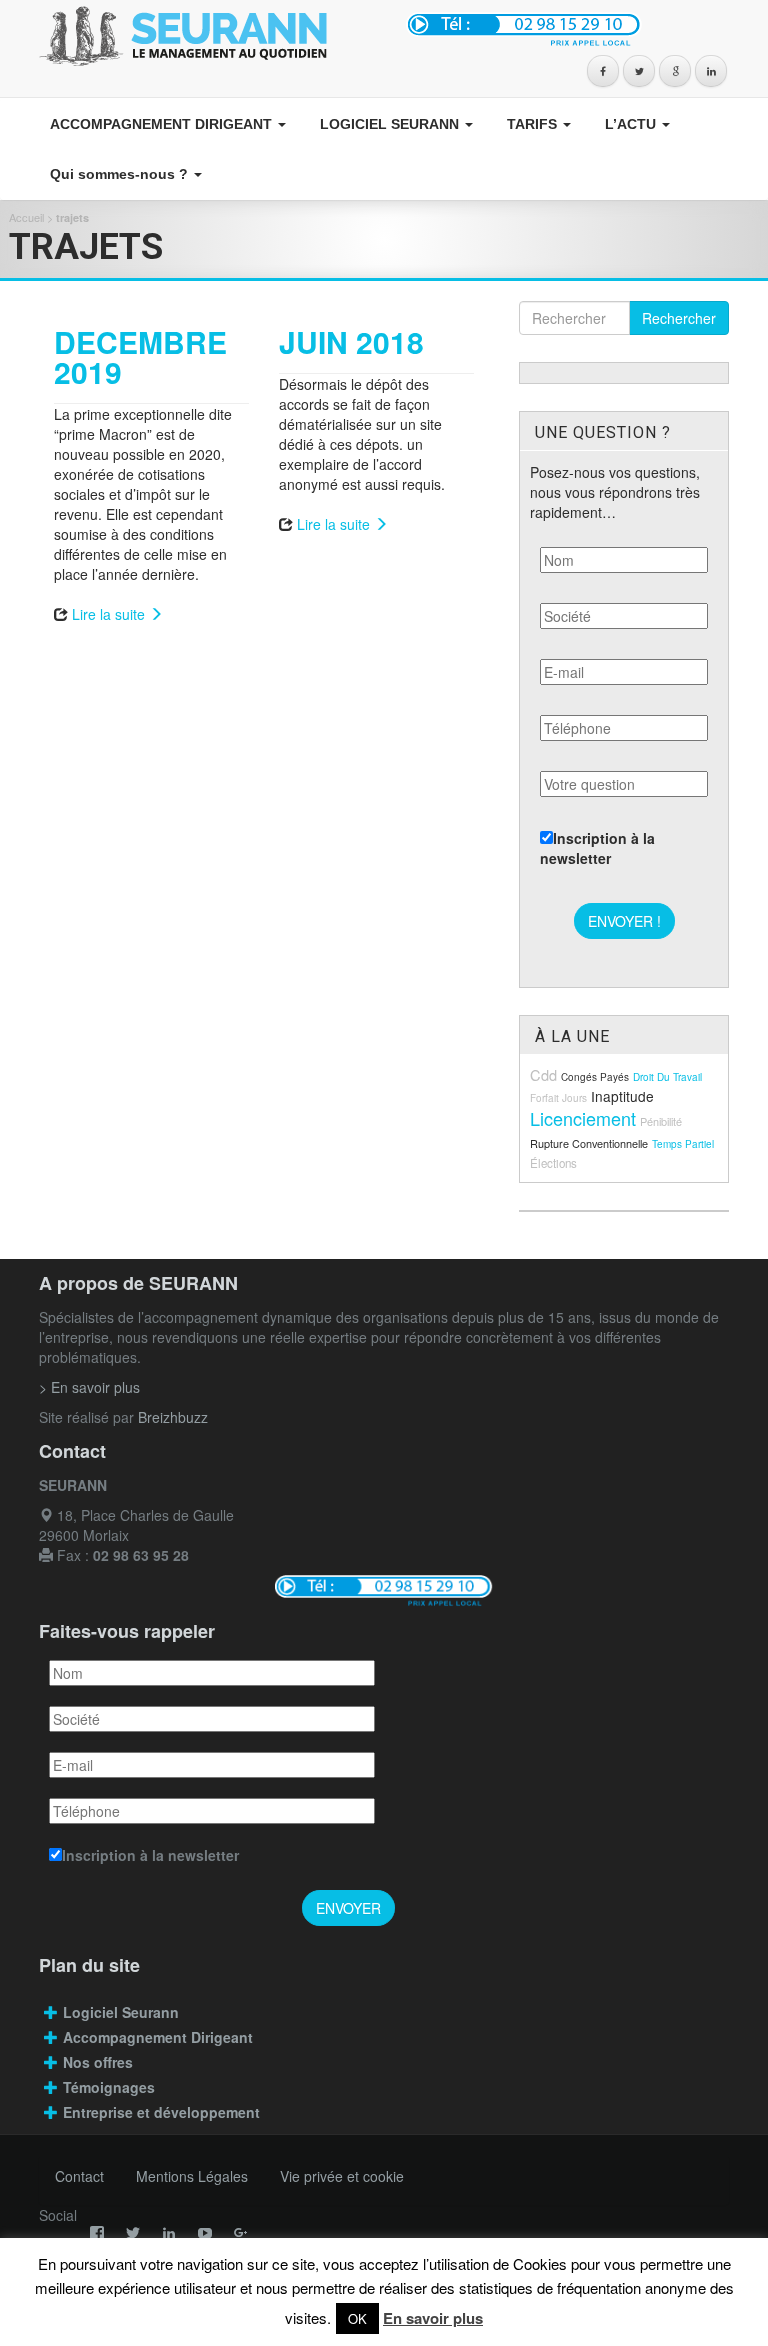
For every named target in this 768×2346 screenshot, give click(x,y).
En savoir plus (433, 2318)
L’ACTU (630, 124)
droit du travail (667, 1077)
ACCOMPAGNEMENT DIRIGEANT (161, 124)
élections (553, 1163)
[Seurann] (204, 36)
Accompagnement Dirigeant (160, 2037)
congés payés (595, 1077)
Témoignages (109, 2087)
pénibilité (661, 1121)
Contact (79, 2176)
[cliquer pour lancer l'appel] (564, 28)
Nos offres (98, 2062)
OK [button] (357, 2318)
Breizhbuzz (173, 1417)
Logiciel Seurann (121, 2012)
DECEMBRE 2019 (140, 356)
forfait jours (558, 1098)
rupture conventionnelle (589, 1143)
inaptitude (622, 1096)
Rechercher (679, 318)
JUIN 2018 (351, 341)
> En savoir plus (89, 1387)
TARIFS (532, 124)
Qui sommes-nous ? (119, 174)
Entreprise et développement (161, 2112)
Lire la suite (110, 614)
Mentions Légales (192, 2176)
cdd (543, 1074)
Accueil (26, 217)
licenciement (583, 1118)
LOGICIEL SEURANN (389, 124)
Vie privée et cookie (342, 2176)
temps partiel (683, 1144)
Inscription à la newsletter (597, 848)
